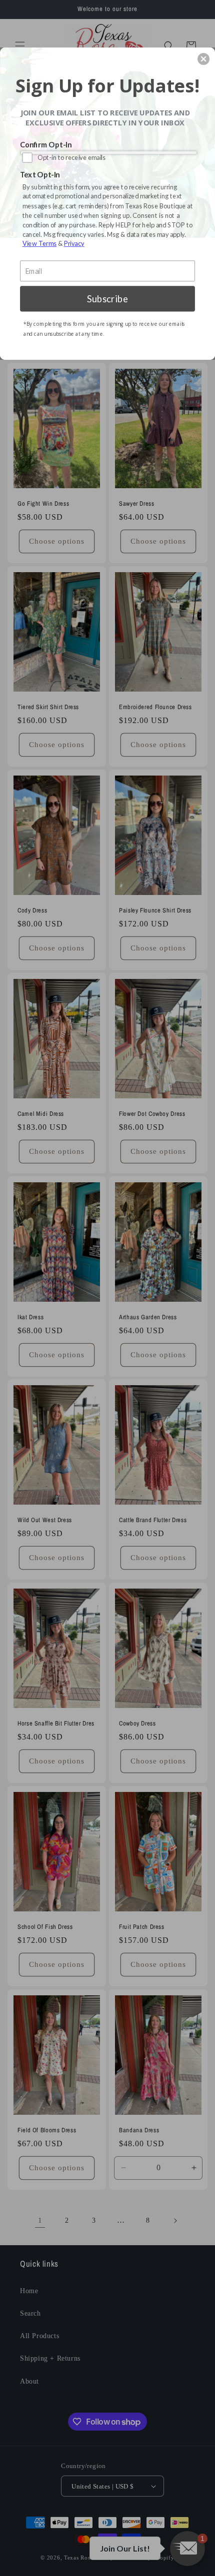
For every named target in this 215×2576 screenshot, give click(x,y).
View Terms (39, 243)
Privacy (74, 243)
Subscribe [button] (107, 298)
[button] (203, 59)
